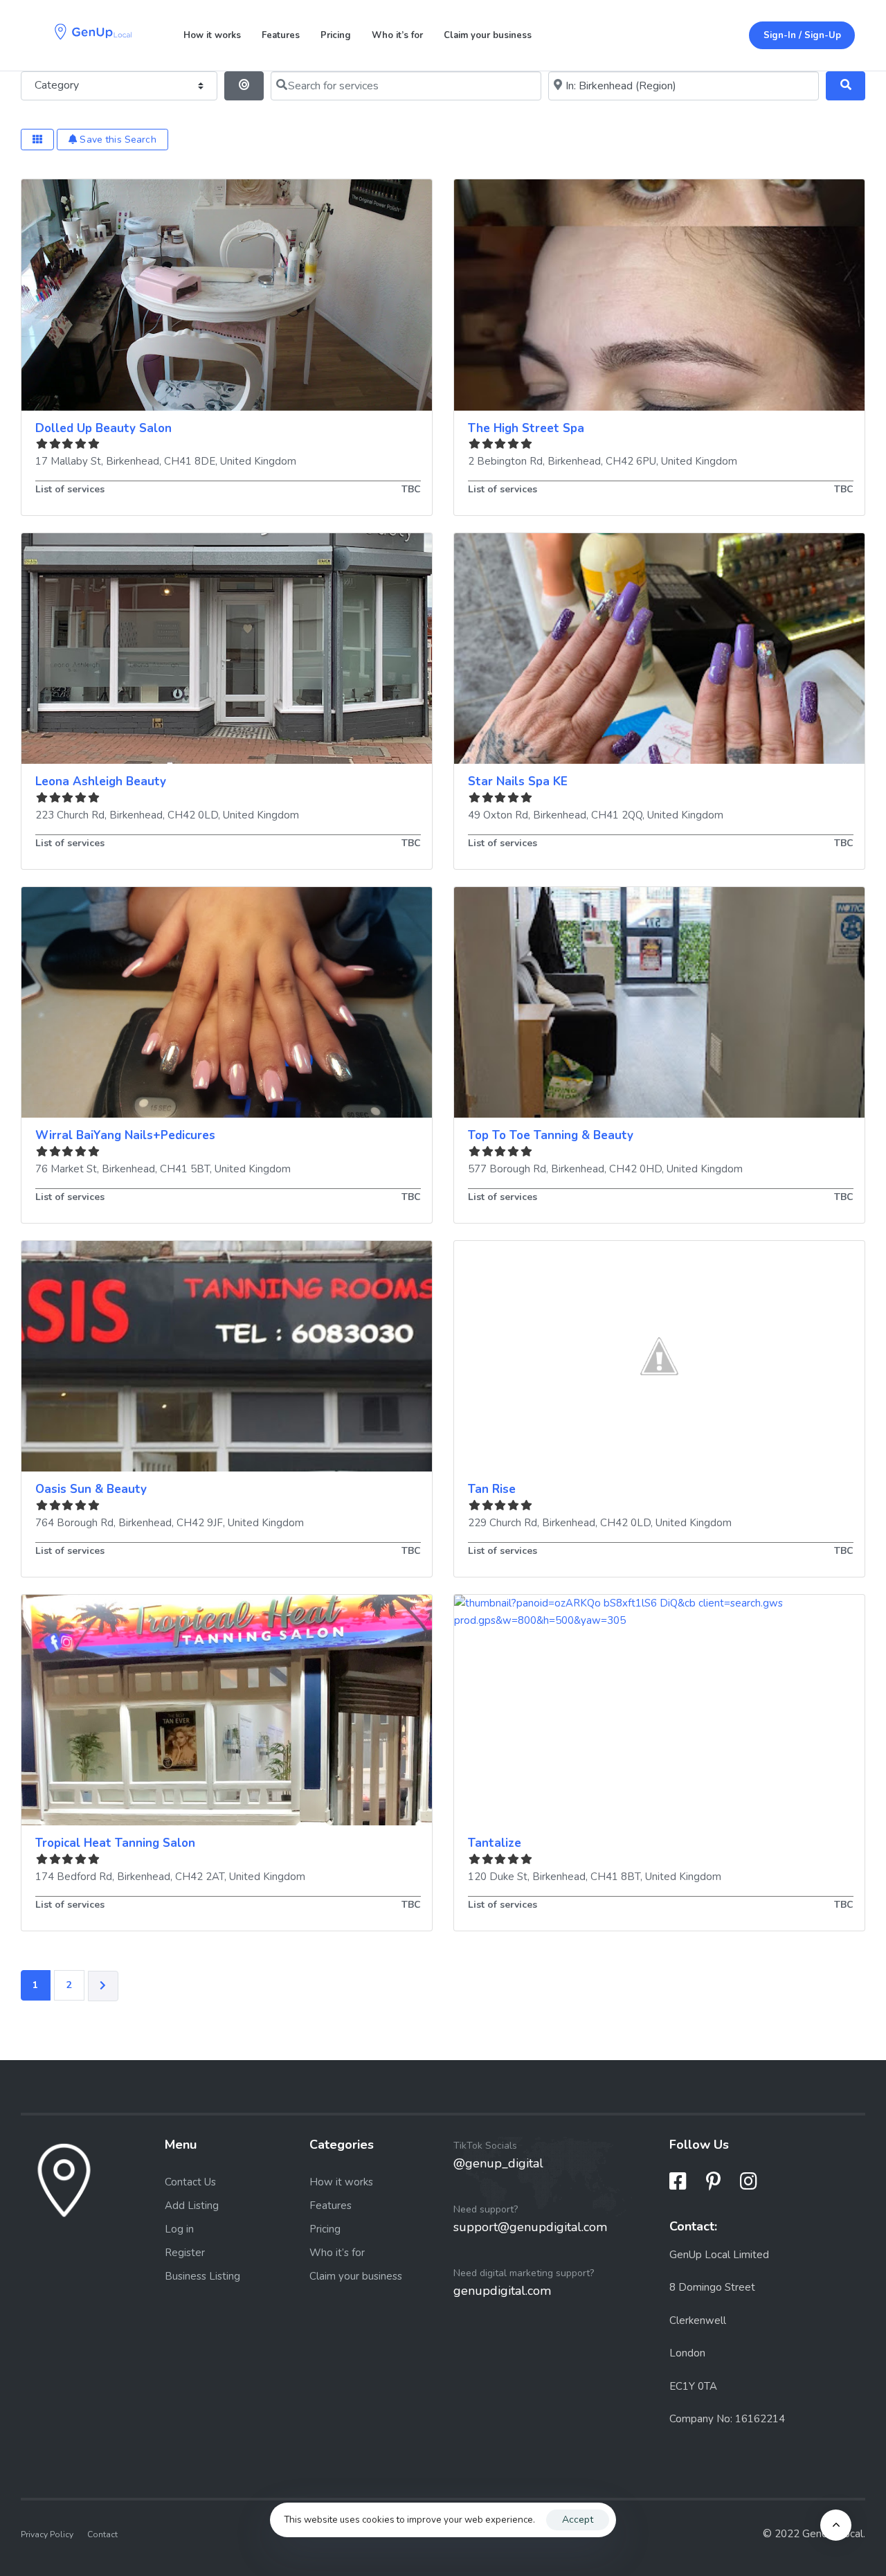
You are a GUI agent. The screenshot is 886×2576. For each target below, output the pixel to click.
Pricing (336, 35)
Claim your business (488, 35)
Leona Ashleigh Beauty (101, 781)
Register (185, 2253)
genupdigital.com (502, 2291)
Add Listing (192, 2206)
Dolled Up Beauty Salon (103, 428)
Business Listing (202, 2276)
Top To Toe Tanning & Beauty (551, 1135)
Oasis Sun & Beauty (91, 1489)
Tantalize (495, 1843)
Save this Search (116, 140)
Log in (179, 2229)
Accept (578, 2520)
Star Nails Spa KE (518, 781)
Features (281, 35)
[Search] (846, 86)
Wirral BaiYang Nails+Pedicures (125, 1135)
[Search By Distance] (244, 86)
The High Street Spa (526, 428)
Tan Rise (492, 1489)
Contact (102, 2534)
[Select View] (37, 140)
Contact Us (190, 2182)
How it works (212, 35)
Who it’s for (397, 35)
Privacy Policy (47, 2534)
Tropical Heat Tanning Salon (115, 1843)
